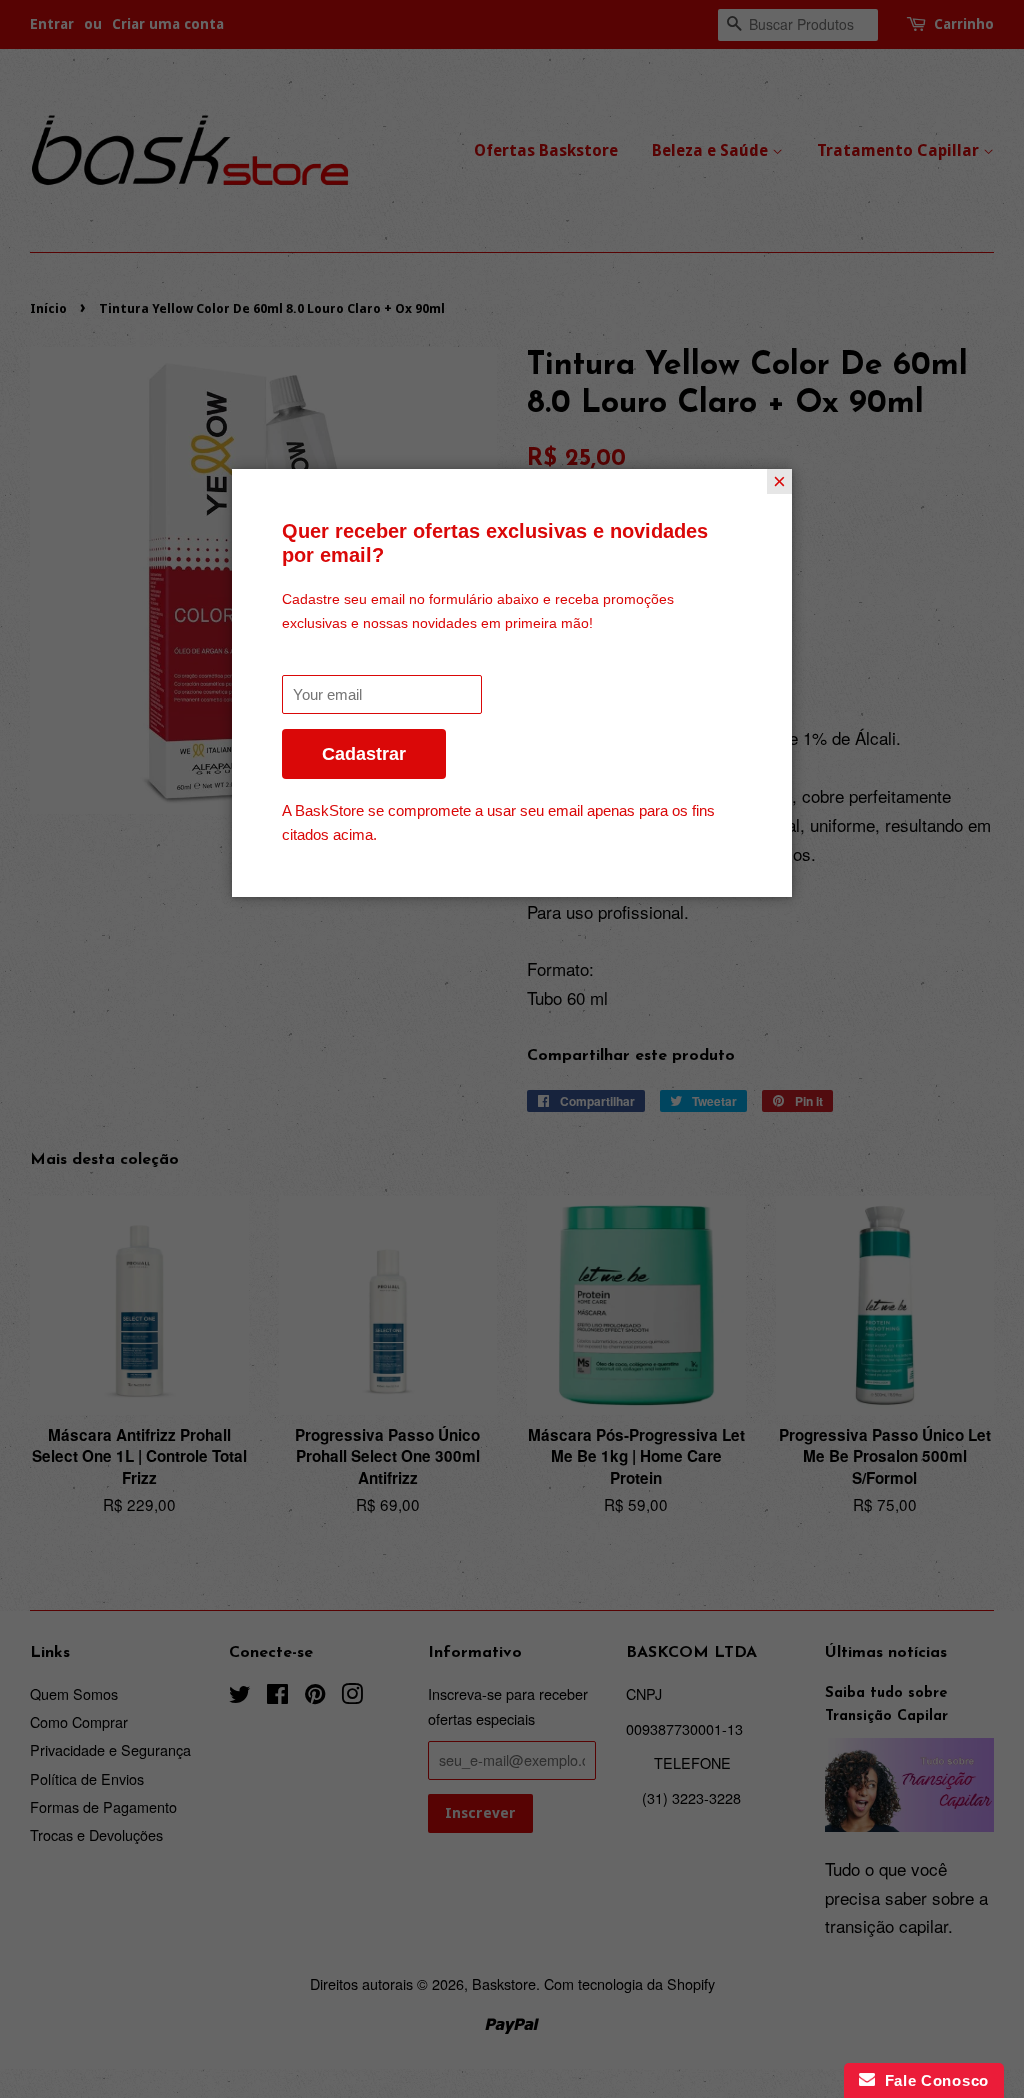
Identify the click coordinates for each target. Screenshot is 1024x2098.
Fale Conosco (932, 2080)
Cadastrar (364, 754)
